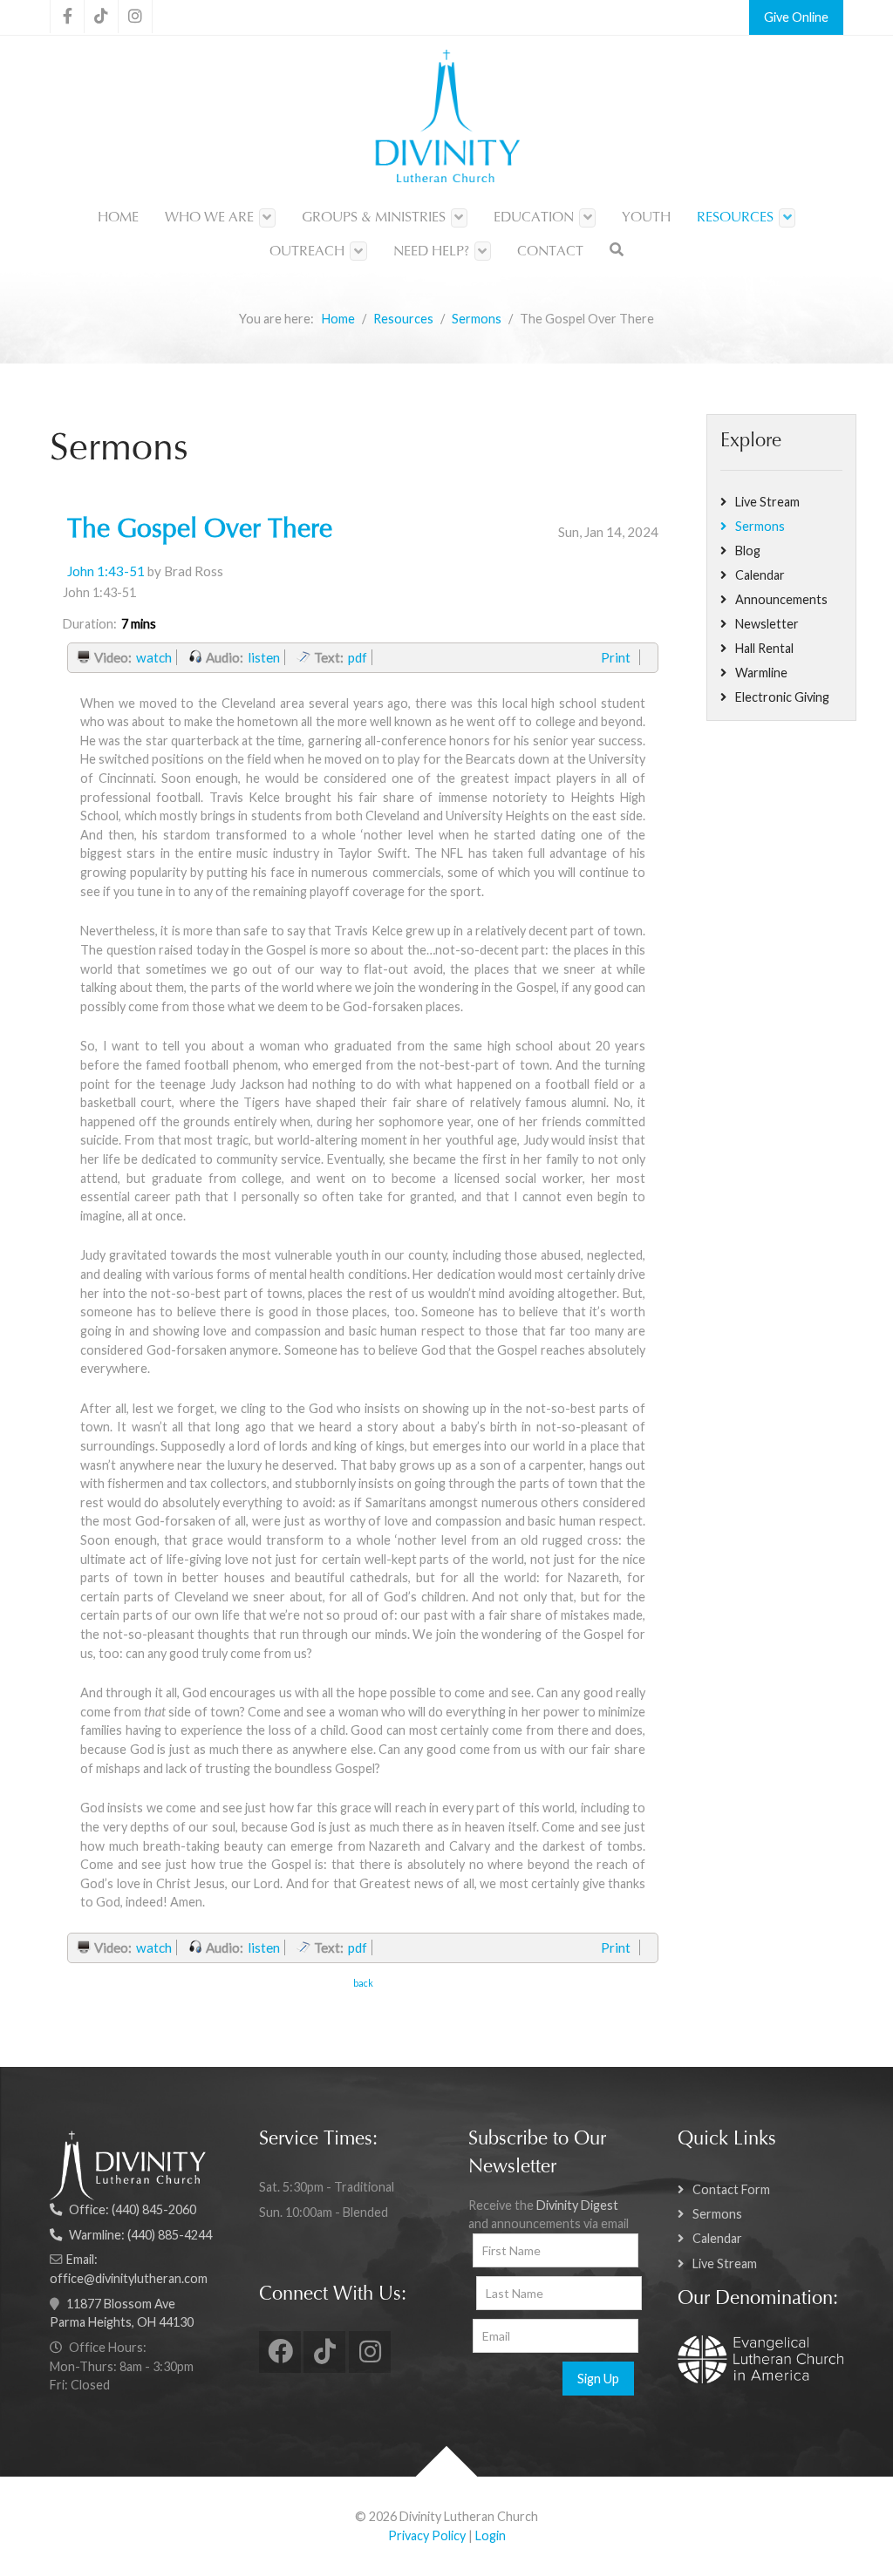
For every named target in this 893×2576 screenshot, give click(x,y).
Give (777, 17)
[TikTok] (101, 17)
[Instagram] (135, 17)
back (363, 1983)
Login (491, 2535)
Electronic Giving (782, 697)
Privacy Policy (427, 2535)
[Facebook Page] (67, 17)
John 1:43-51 (106, 571)
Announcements (781, 599)
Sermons (760, 526)
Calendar (760, 575)
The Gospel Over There (200, 531)
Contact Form (731, 2189)
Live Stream (767, 502)
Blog (748, 551)
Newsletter (767, 624)
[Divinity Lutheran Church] (446, 119)
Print (616, 657)
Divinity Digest (577, 2205)
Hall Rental (764, 648)
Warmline (761, 673)
